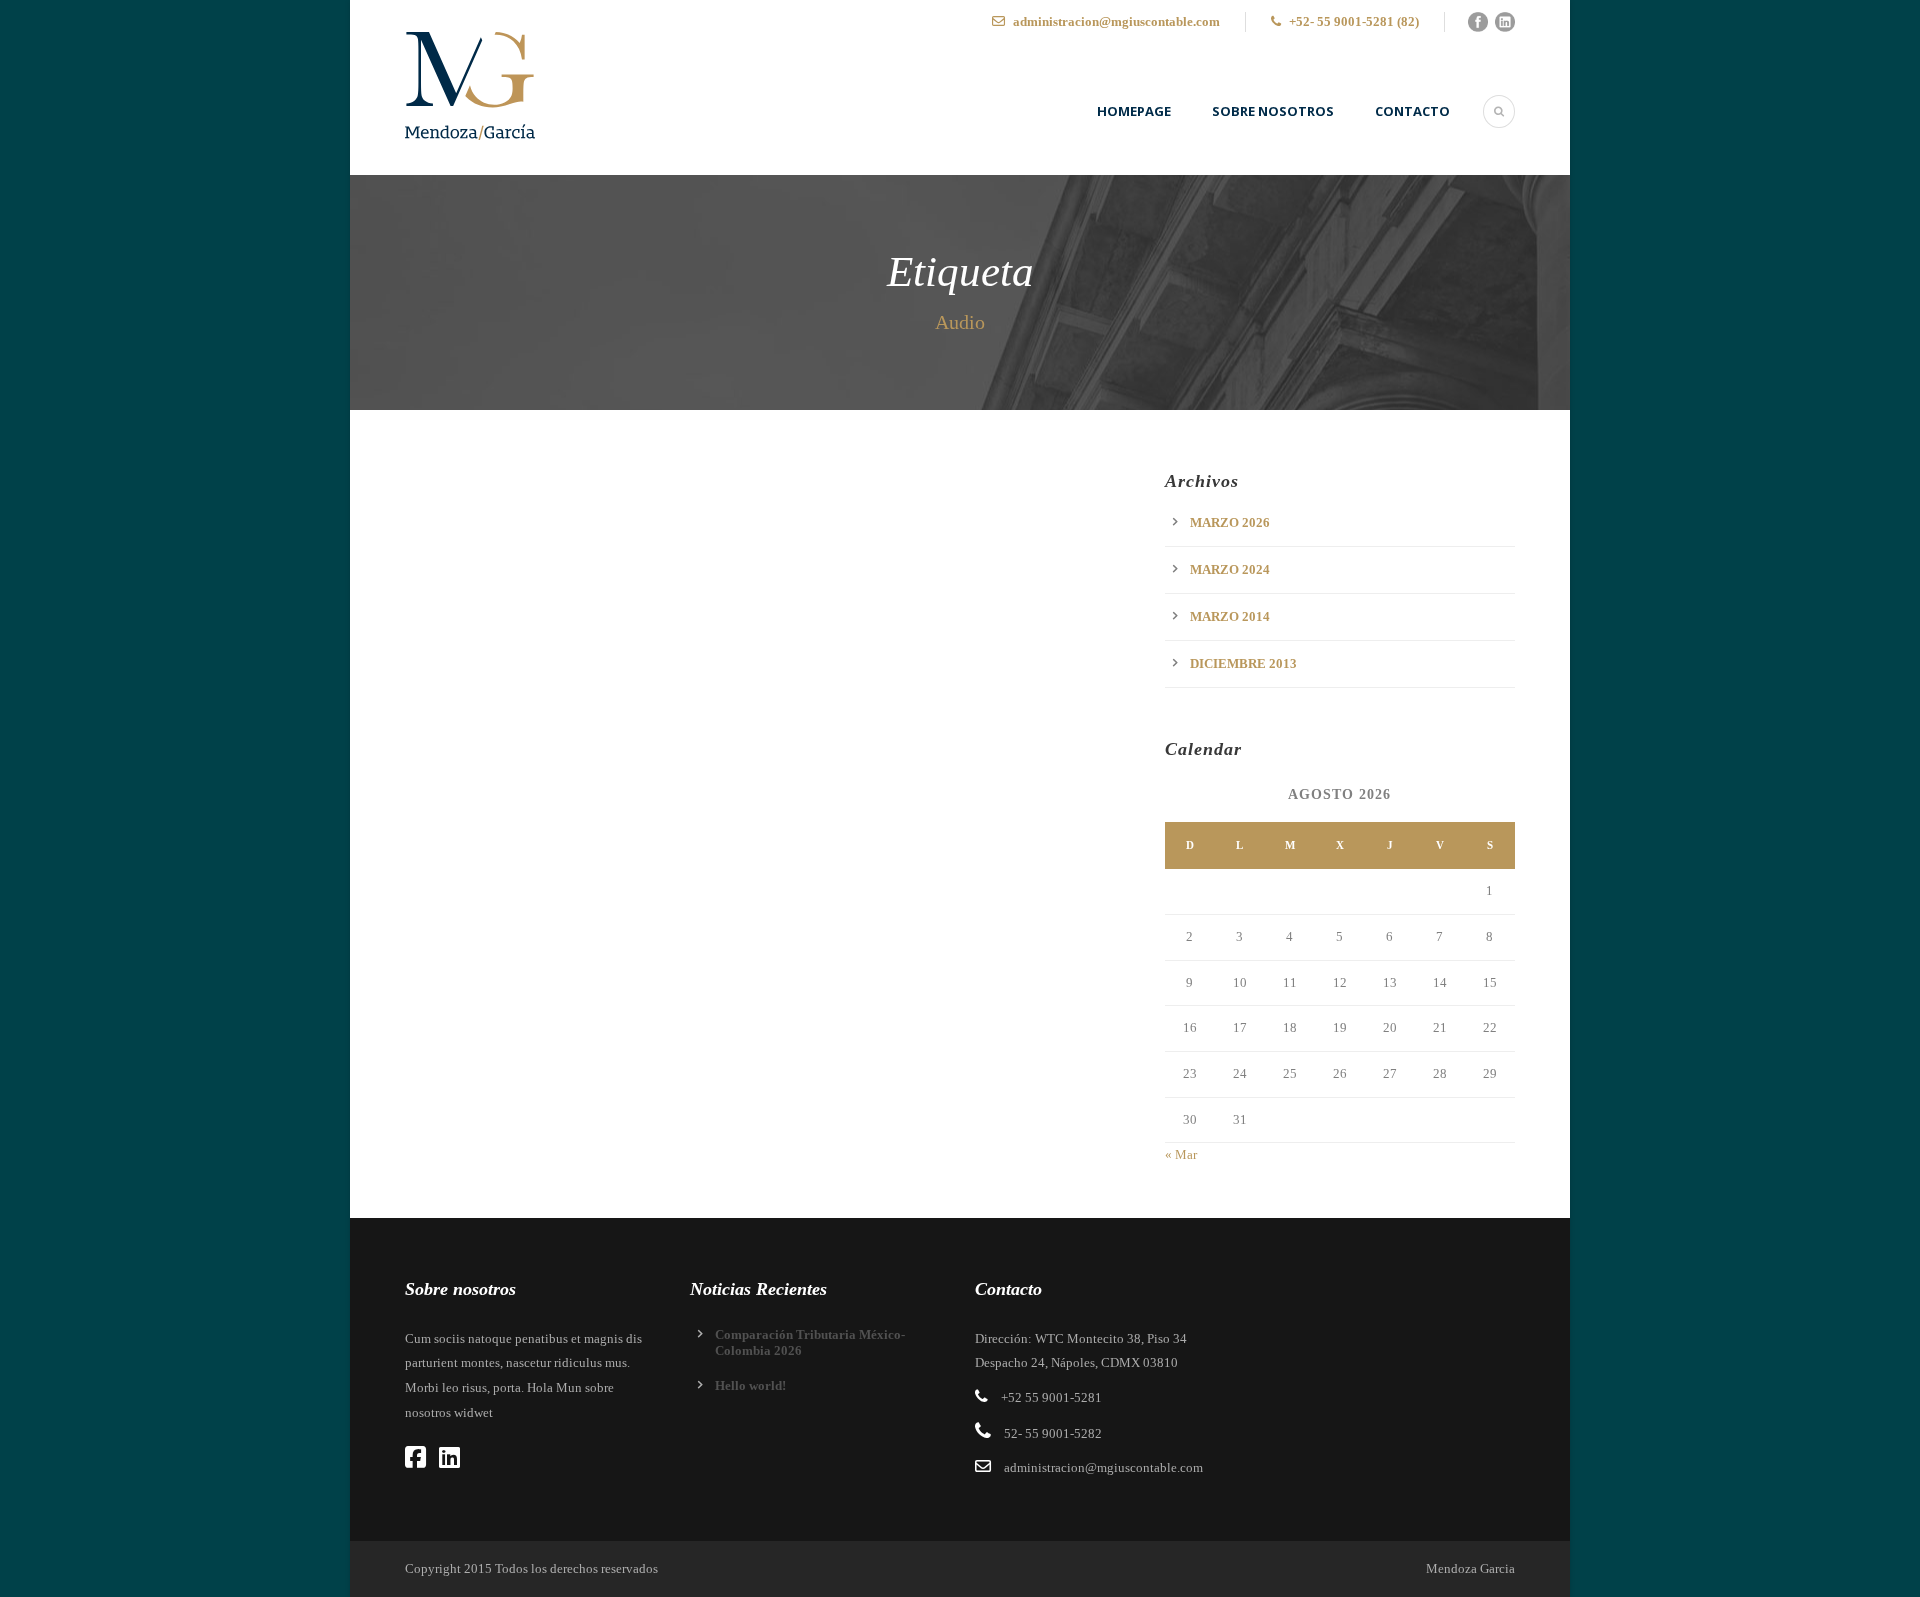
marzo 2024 (1230, 569)
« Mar (1181, 1154)
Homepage (1134, 111)
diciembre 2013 (1243, 663)
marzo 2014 (1230, 616)
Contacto (1412, 111)
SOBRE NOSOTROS (1273, 111)
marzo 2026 (1230, 522)
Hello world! (750, 1385)
